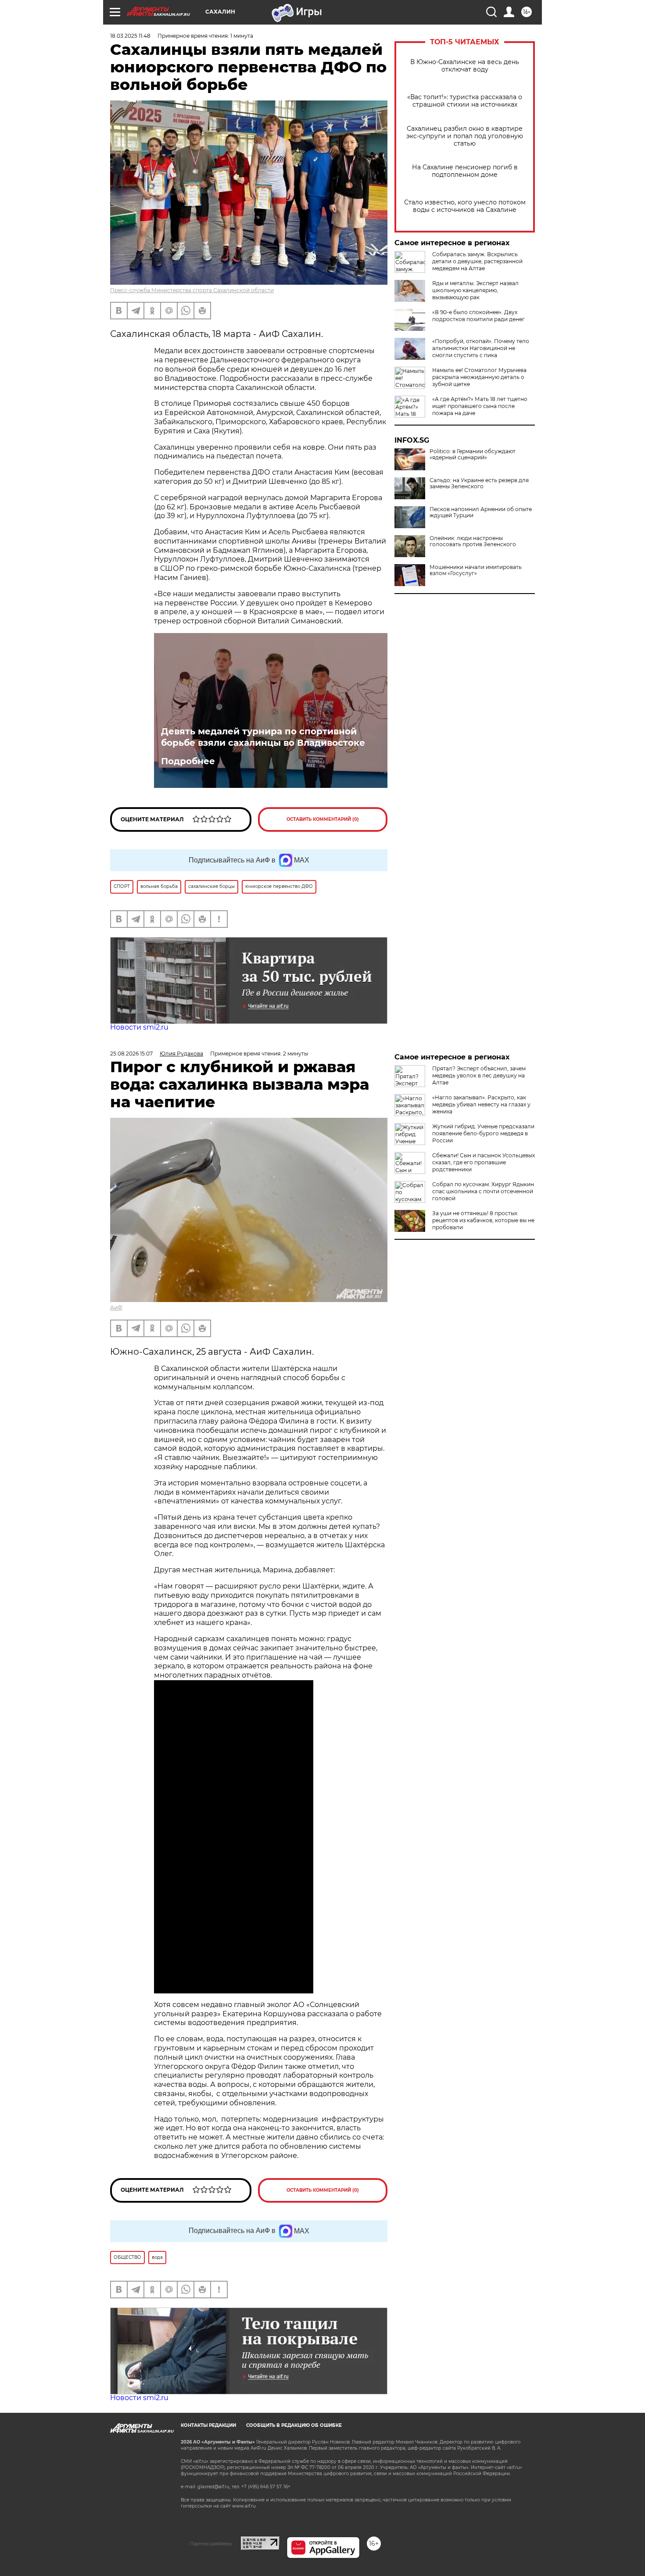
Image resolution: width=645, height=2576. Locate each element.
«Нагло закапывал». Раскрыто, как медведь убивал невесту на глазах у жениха (481, 1104)
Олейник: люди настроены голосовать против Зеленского (473, 541)
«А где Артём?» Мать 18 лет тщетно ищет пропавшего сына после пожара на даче (480, 406)
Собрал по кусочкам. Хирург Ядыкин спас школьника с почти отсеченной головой (483, 1191)
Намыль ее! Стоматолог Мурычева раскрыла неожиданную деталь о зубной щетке (479, 377)
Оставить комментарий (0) (323, 819)
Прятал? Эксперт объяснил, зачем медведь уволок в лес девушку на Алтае (479, 1075)
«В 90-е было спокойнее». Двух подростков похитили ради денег (478, 316)
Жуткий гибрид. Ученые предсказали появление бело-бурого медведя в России (483, 1133)
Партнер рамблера (211, 2544)
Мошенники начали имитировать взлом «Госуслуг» (476, 570)
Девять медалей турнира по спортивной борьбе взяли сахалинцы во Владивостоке (263, 737)
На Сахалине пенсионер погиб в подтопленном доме (465, 171)
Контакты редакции (208, 2425)
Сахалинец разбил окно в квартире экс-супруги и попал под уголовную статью (465, 136)
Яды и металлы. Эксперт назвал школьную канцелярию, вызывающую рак (475, 290)
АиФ (116, 1308)
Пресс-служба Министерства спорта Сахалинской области (192, 290)
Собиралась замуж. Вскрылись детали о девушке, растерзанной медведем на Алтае (477, 261)
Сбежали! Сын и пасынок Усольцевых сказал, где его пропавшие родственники (484, 1162)
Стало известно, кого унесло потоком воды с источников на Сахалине (465, 206)
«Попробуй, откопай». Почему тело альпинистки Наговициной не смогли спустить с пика (481, 348)
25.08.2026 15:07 (131, 1054)
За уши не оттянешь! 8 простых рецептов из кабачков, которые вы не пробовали (483, 1220)
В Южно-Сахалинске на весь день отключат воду (465, 66)
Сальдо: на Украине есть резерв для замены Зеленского (479, 483)
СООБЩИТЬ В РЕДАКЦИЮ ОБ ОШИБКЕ (294, 2425)
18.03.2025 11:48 (130, 36)
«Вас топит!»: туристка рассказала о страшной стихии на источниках (465, 101)
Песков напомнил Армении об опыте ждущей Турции (481, 512)
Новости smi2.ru (139, 1027)
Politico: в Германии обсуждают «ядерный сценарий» (473, 454)
